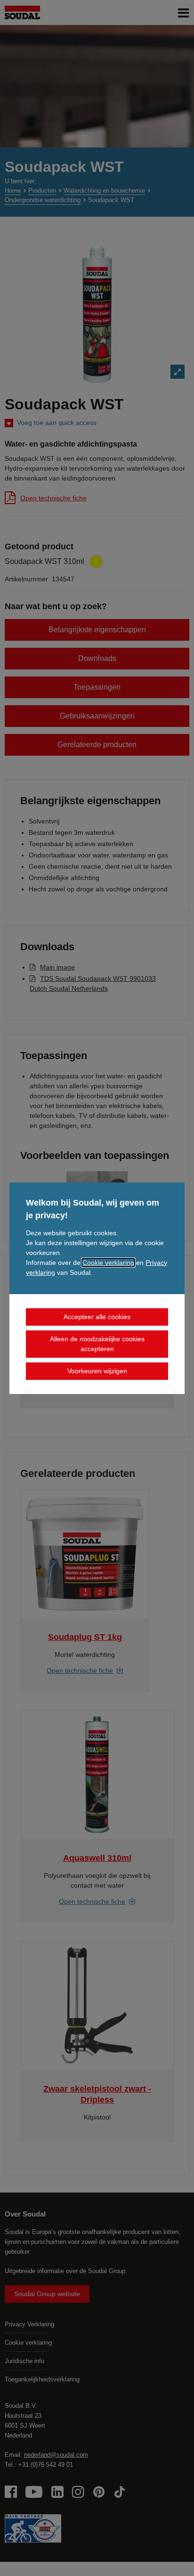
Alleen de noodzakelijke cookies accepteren (97, 1344)
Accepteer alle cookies (97, 1317)
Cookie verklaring (108, 1263)
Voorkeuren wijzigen (97, 1371)
